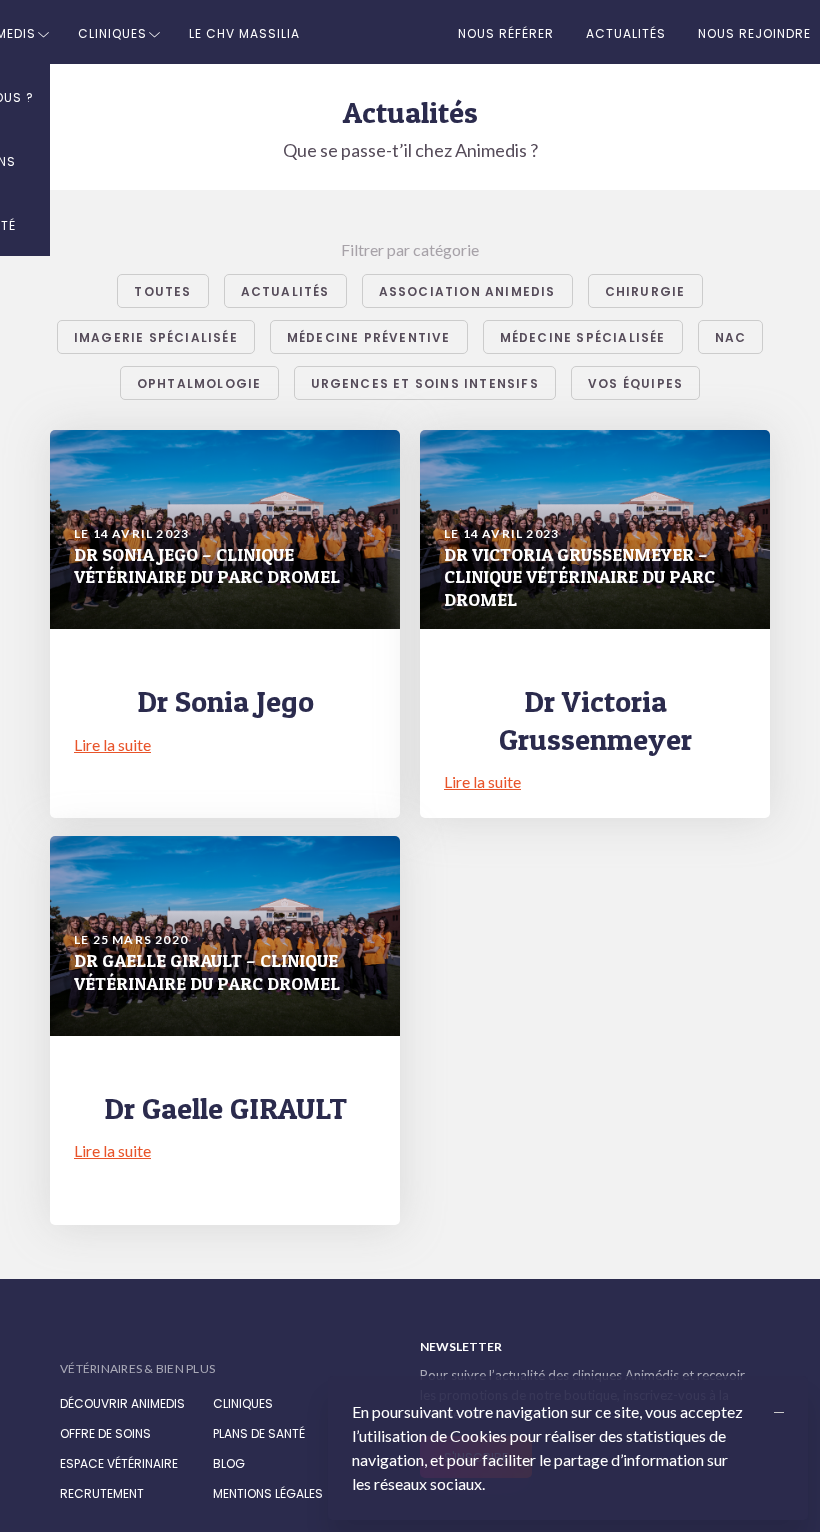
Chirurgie (645, 291)
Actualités (626, 33)
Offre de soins (105, 1433)
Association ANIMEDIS (467, 291)
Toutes (162, 291)
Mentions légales (268, 1493)
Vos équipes (635, 383)
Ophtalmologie (199, 383)
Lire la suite (112, 744)
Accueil (379, 32)
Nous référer (506, 33)
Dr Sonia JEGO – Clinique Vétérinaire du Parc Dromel (207, 566)
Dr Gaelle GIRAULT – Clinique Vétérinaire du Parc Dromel (207, 972)
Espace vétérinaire (119, 1463)
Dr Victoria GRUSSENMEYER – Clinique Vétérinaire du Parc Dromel (579, 577)
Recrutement (102, 1493)
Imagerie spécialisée (156, 337)
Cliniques (112, 33)
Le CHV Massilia (244, 33)
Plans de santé (259, 1433)
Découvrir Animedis (122, 1403)
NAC (731, 337)
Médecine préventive (369, 337)
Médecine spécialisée (583, 337)
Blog (229, 1463)
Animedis (139, 1347)
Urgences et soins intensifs (425, 383)
